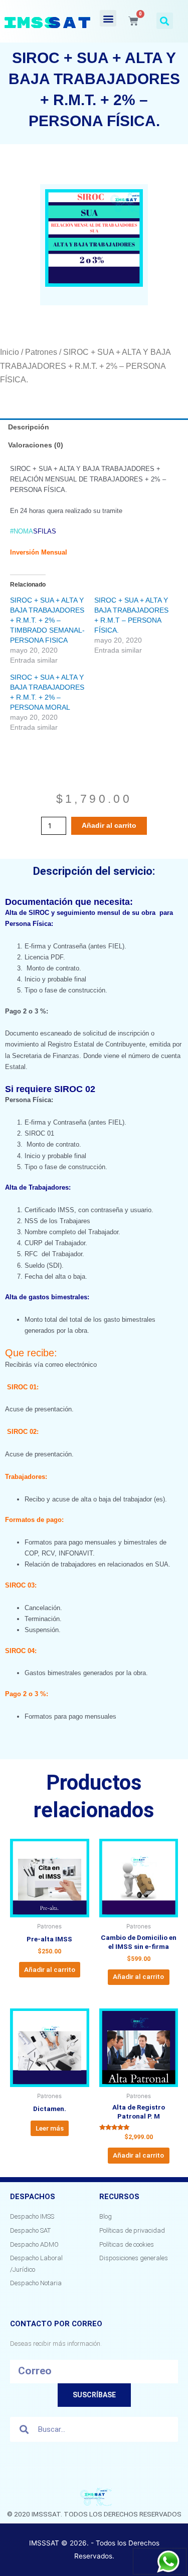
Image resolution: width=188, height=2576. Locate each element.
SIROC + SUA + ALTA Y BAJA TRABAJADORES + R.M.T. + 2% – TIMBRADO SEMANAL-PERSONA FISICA (47, 620)
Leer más (50, 2128)
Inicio (10, 352)
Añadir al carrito (109, 826)
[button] (108, 18)
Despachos (33, 2197)
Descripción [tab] (29, 427)
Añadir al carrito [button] (50, 1969)
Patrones (41, 352)
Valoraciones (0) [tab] (36, 445)
